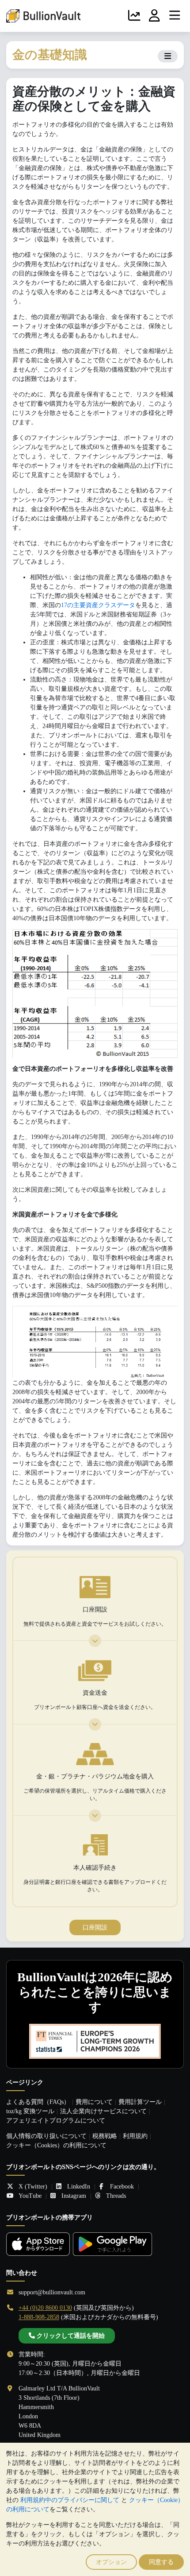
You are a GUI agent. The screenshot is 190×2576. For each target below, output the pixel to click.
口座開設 (95, 1927)
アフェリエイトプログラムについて (56, 2121)
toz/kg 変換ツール (30, 2111)
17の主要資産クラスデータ (98, 605)
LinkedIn (79, 2187)
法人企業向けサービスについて (103, 2111)
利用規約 (135, 2136)
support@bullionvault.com (52, 2292)
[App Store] (38, 2244)
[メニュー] (175, 16)
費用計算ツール (140, 2102)
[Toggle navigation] (168, 56)
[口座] (155, 16)
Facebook (122, 2187)
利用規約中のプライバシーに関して (70, 2500)
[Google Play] (112, 2244)
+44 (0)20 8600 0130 (45, 2308)
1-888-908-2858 (39, 2317)
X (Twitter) (33, 2187)
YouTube (30, 2196)
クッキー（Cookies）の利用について (56, 2145)
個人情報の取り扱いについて (46, 2136)
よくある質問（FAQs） (38, 2102)
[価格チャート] (134, 16)
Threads (116, 2196)
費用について (94, 2102)
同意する (161, 2562)
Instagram (74, 2196)
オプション (111, 2562)
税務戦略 (105, 2136)
